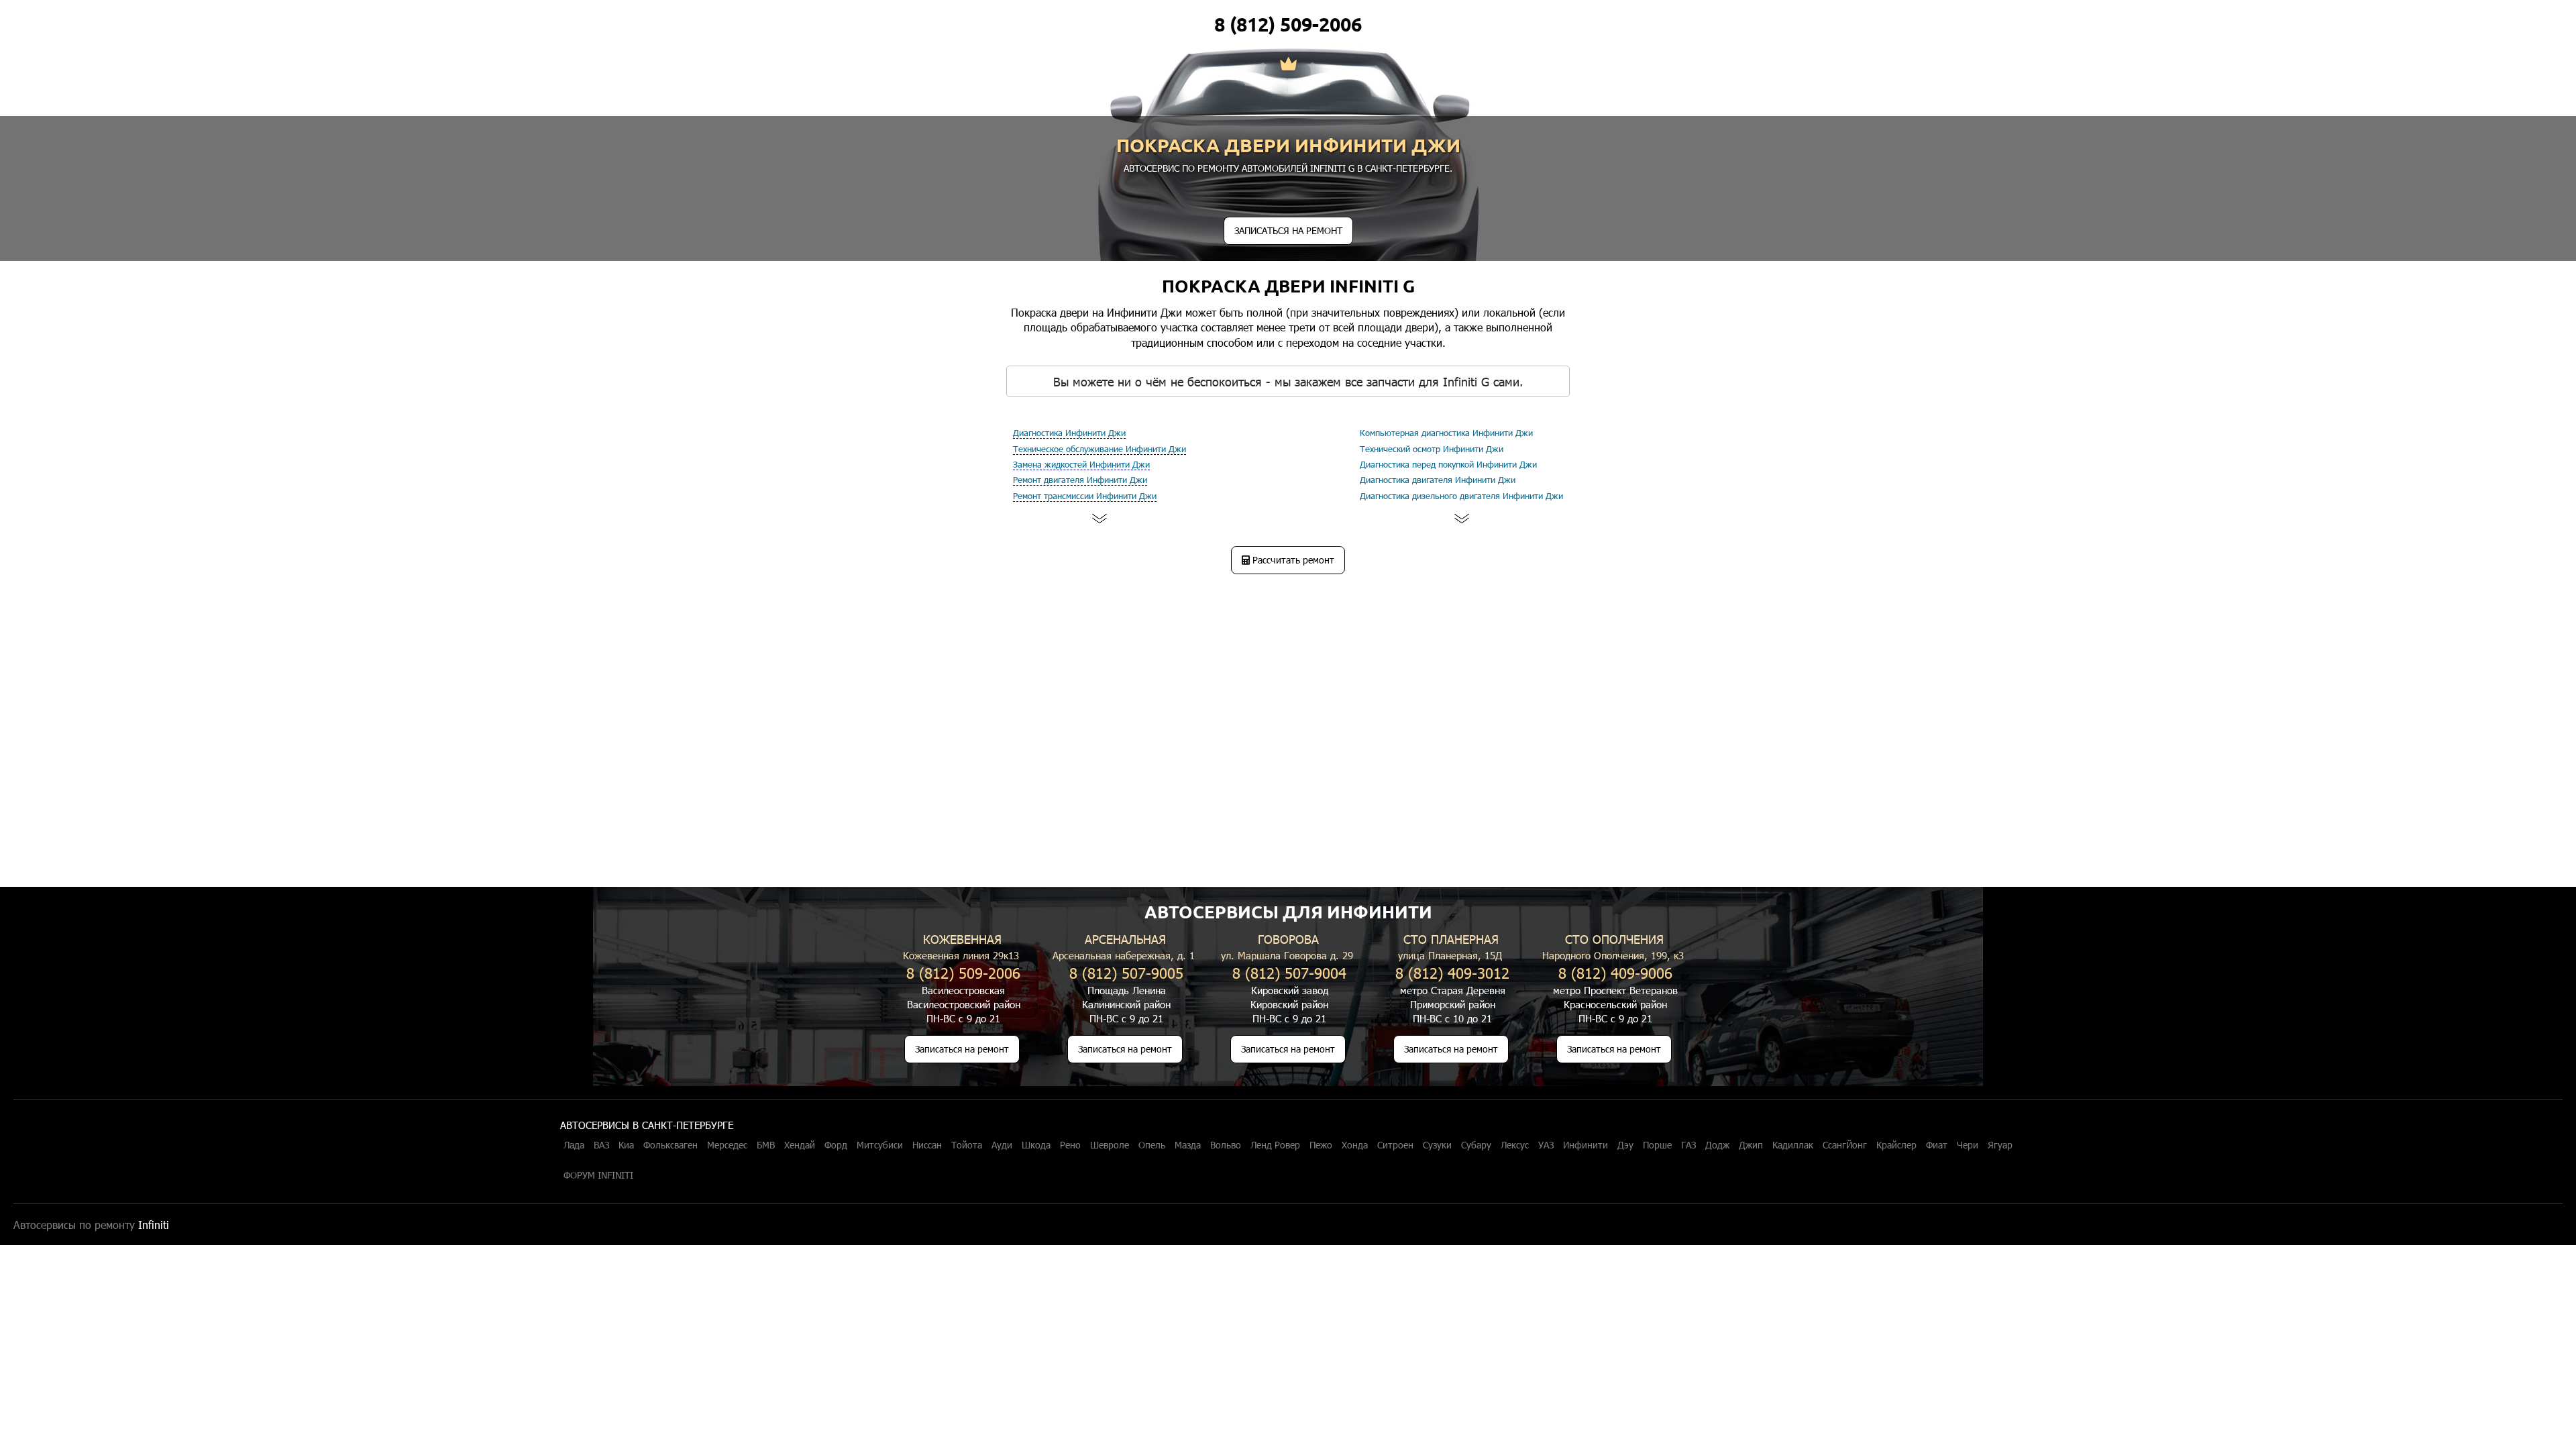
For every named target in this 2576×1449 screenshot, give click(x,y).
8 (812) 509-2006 (1288, 24)
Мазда (1188, 1145)
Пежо (1321, 1145)
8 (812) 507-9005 (1126, 972)
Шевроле (1110, 1145)
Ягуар (2000, 1145)
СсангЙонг (1845, 1145)
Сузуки (1437, 1145)
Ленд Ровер (1275, 1145)
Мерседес (727, 1145)
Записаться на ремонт (962, 1049)
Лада (574, 1145)
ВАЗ (601, 1145)
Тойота (967, 1145)
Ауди (1002, 1145)
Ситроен (1395, 1145)
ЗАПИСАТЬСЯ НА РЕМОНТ (1288, 230)
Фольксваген (670, 1145)
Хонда (1355, 1145)
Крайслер (1896, 1145)
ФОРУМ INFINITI (598, 1175)
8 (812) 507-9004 (1289, 972)
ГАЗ (1688, 1145)
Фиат (1937, 1145)
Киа (626, 1145)
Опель (1152, 1145)
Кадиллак (1793, 1145)
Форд (836, 1145)
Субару (1476, 1145)
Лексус (1515, 1145)
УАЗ (1546, 1145)
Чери (1968, 1145)
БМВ (766, 1145)
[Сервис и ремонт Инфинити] (1288, 65)
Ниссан (927, 1145)
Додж (1717, 1145)
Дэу (1625, 1145)
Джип (1751, 1145)
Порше (1657, 1145)
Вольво (1226, 1145)
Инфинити (1586, 1145)
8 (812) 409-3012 (1452, 972)
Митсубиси (880, 1145)
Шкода (1036, 1145)
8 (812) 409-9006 (1615, 972)
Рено (1070, 1145)
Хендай (800, 1145)
